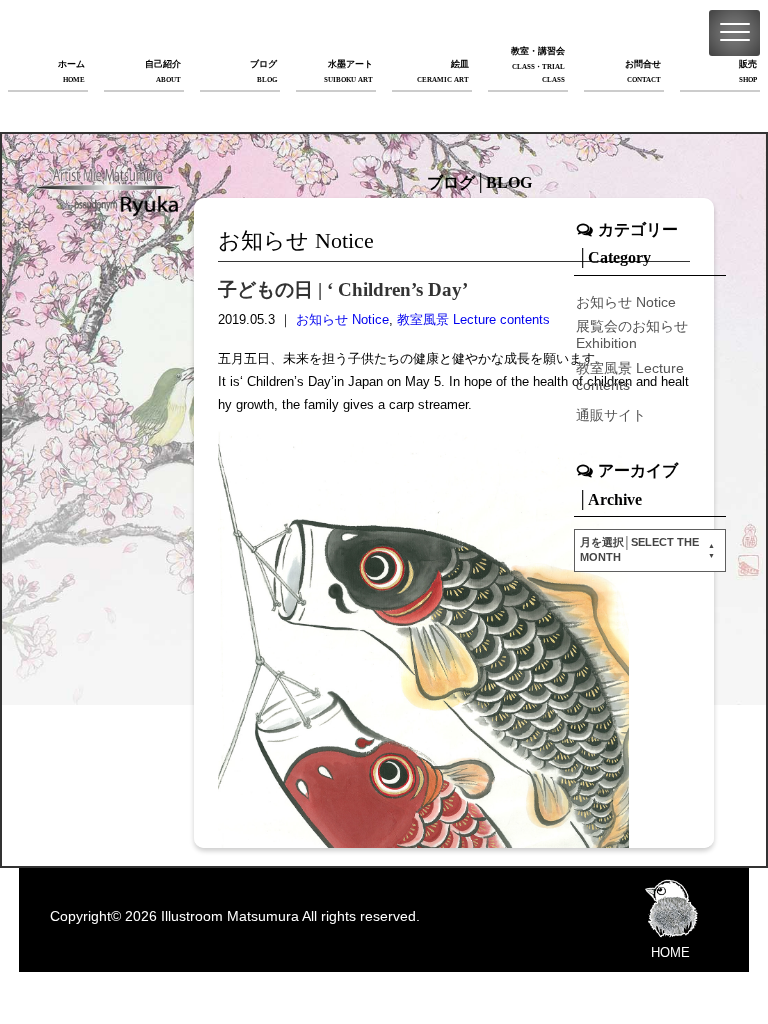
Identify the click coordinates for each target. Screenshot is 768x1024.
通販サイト (611, 415)
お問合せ (643, 71)
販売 (748, 71)
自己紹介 (163, 71)
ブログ (263, 71)
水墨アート (348, 71)
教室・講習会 (538, 65)
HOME (670, 952)
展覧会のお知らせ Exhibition (632, 334)
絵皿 (443, 71)
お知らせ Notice (342, 319)
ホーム (71, 71)
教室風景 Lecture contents (473, 319)
